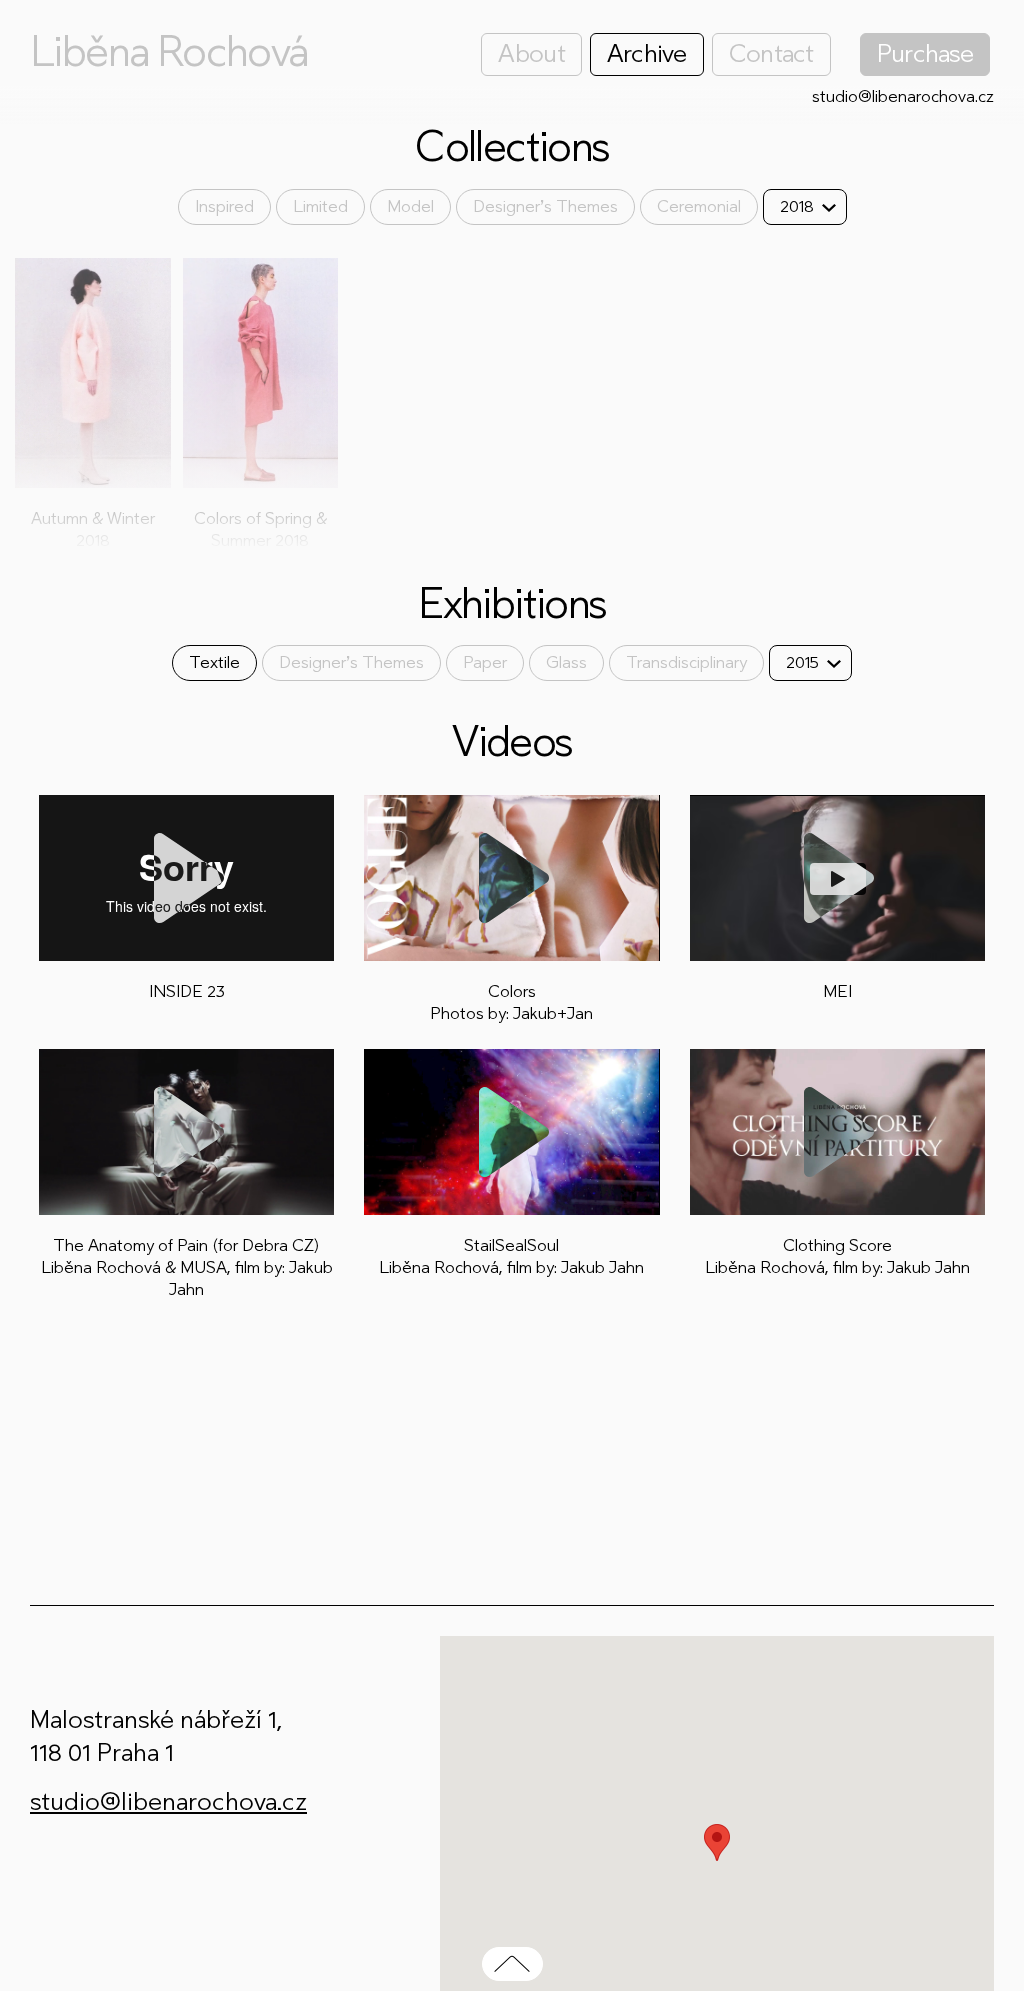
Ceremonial (699, 206)
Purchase (925, 53)
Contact (771, 53)
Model (410, 206)
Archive (647, 53)
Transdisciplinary (686, 662)
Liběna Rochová (169, 52)
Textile (214, 662)
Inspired (224, 206)
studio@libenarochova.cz (903, 96)
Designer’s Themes (545, 206)
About (531, 53)
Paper (485, 662)
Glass (566, 662)
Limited (320, 206)
